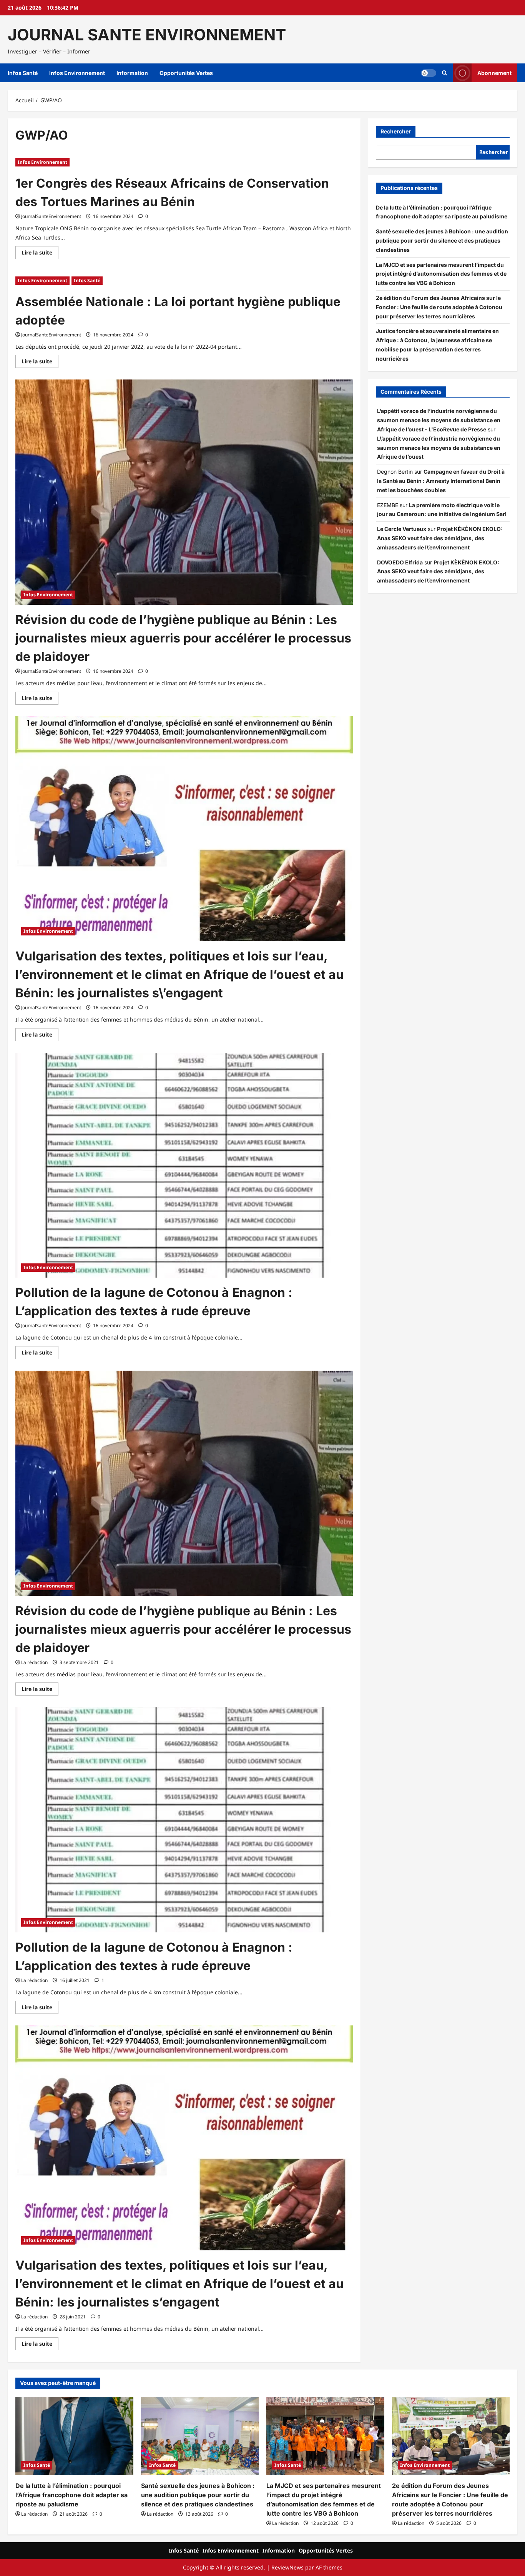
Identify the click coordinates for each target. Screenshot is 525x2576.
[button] (444, 73)
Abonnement (494, 73)
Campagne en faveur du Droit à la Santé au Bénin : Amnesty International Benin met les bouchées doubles (441, 481)
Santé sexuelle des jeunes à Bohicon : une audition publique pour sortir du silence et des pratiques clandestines (442, 240)
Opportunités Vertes (186, 73)
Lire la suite (40, 254)
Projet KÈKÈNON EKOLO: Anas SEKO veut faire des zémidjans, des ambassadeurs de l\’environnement (440, 538)
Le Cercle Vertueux (402, 529)
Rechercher (396, 131)
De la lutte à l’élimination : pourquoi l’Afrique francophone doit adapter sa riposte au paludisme (71, 2495)
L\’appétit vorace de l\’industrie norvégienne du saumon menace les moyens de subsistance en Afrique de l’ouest (439, 448)
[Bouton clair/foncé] (429, 73)
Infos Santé (23, 73)
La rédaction (34, 1662)
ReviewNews (287, 2567)
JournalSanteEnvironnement (51, 216)
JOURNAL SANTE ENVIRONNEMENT (147, 35)
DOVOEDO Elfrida (400, 562)
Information (132, 73)
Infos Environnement (77, 73)
